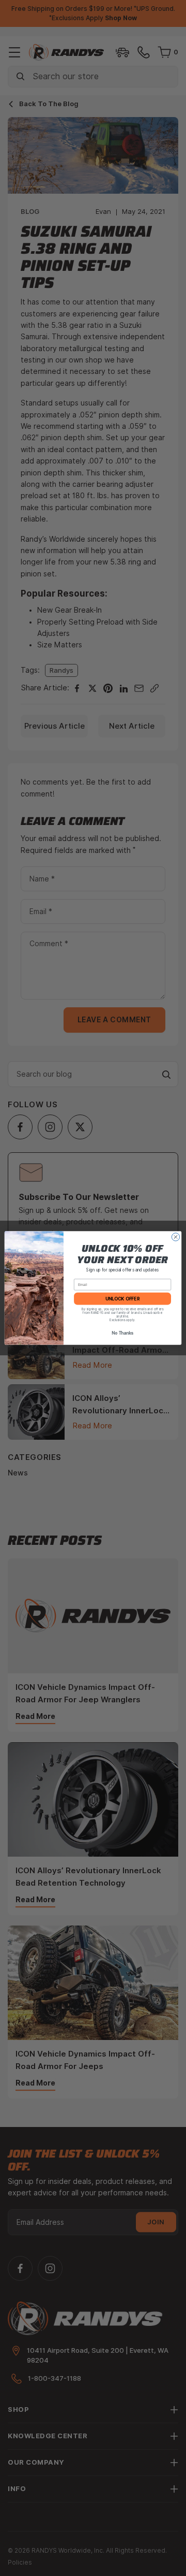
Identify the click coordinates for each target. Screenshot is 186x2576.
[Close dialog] (175, 1237)
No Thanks (122, 1333)
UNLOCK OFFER (122, 1299)
